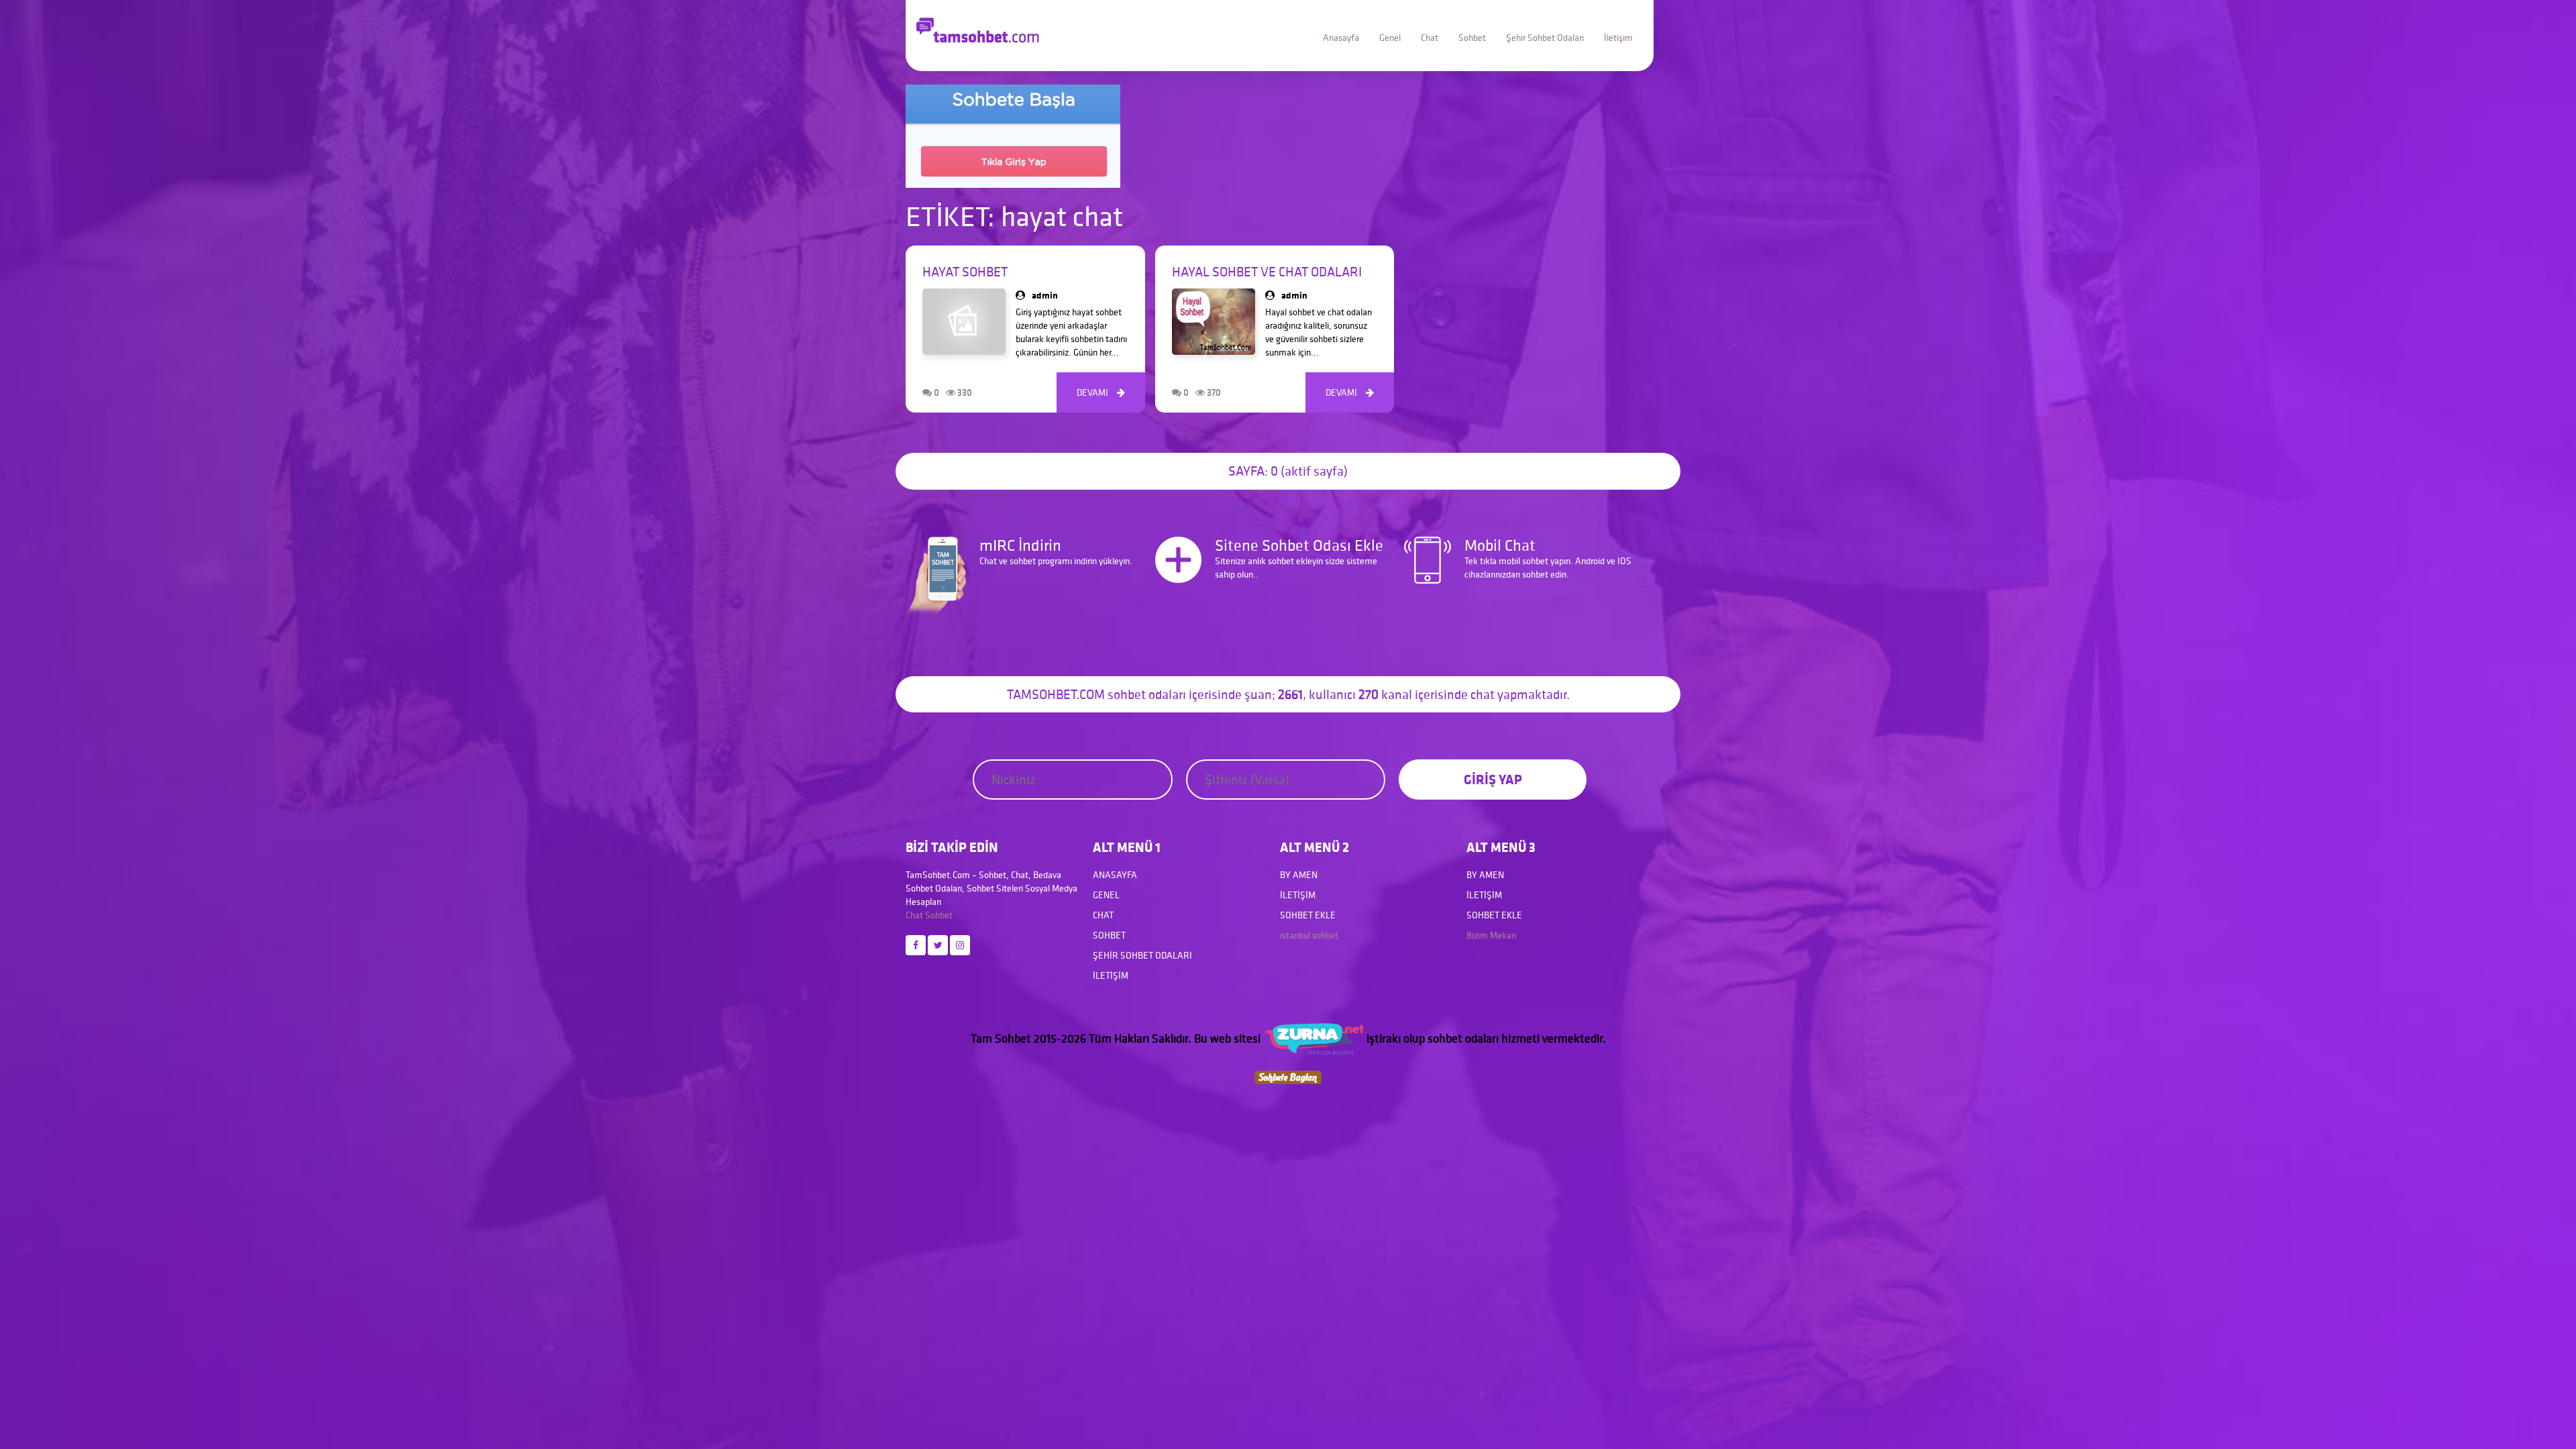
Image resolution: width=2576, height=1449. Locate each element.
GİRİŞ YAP (1493, 779)
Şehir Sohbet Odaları (1545, 38)
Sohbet (1472, 38)
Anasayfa (1341, 38)
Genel (1390, 38)
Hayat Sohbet (965, 272)
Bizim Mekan (1491, 935)
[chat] (1288, 1076)
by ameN (1299, 875)
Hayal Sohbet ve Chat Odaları (1267, 272)
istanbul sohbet (1309, 935)
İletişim (1618, 38)
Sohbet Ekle (1308, 915)
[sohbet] (1313, 1038)
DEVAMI (1101, 392)
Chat (1430, 38)
